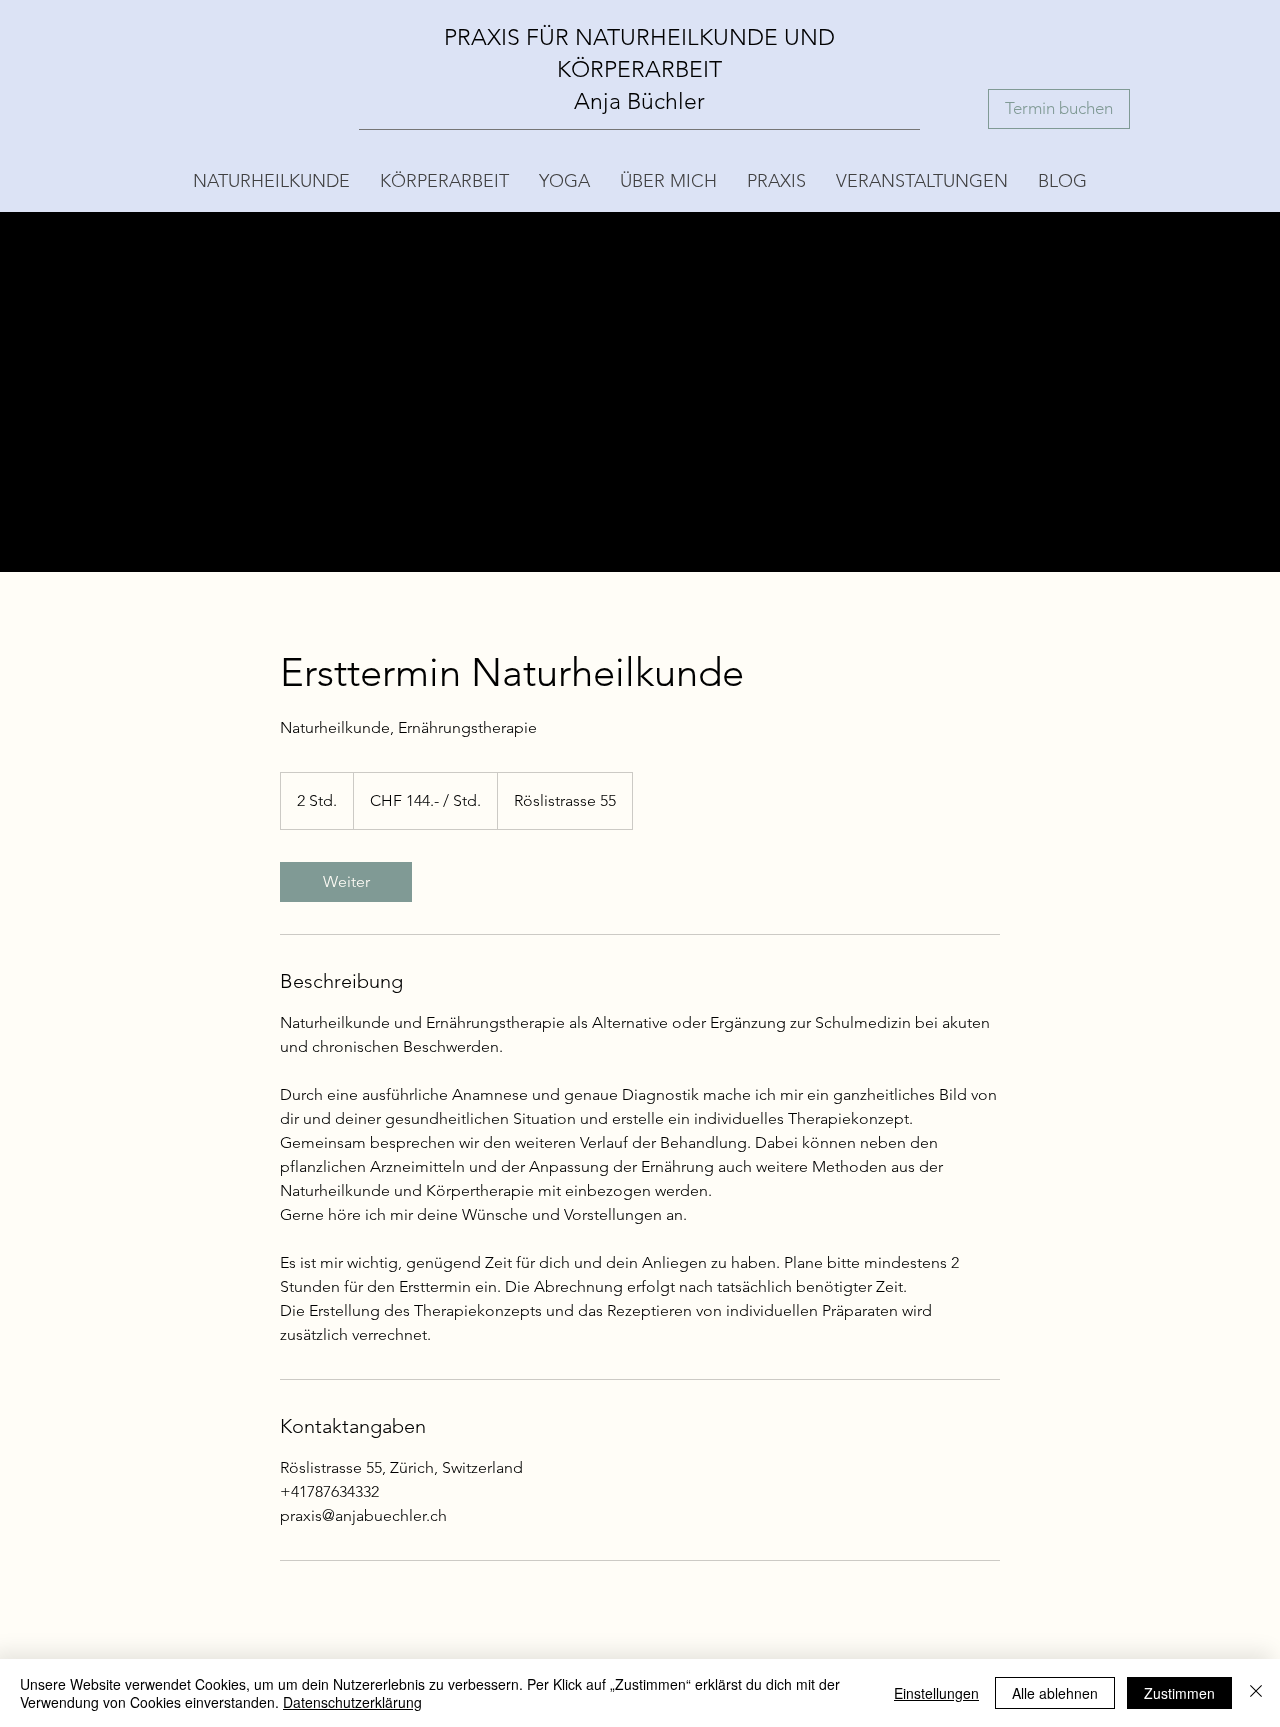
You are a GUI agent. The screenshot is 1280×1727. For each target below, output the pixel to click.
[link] (346, 882)
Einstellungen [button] (936, 1693)
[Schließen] (1256, 1693)
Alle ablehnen (1055, 1693)
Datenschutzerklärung (352, 1702)
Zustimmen (1179, 1693)
